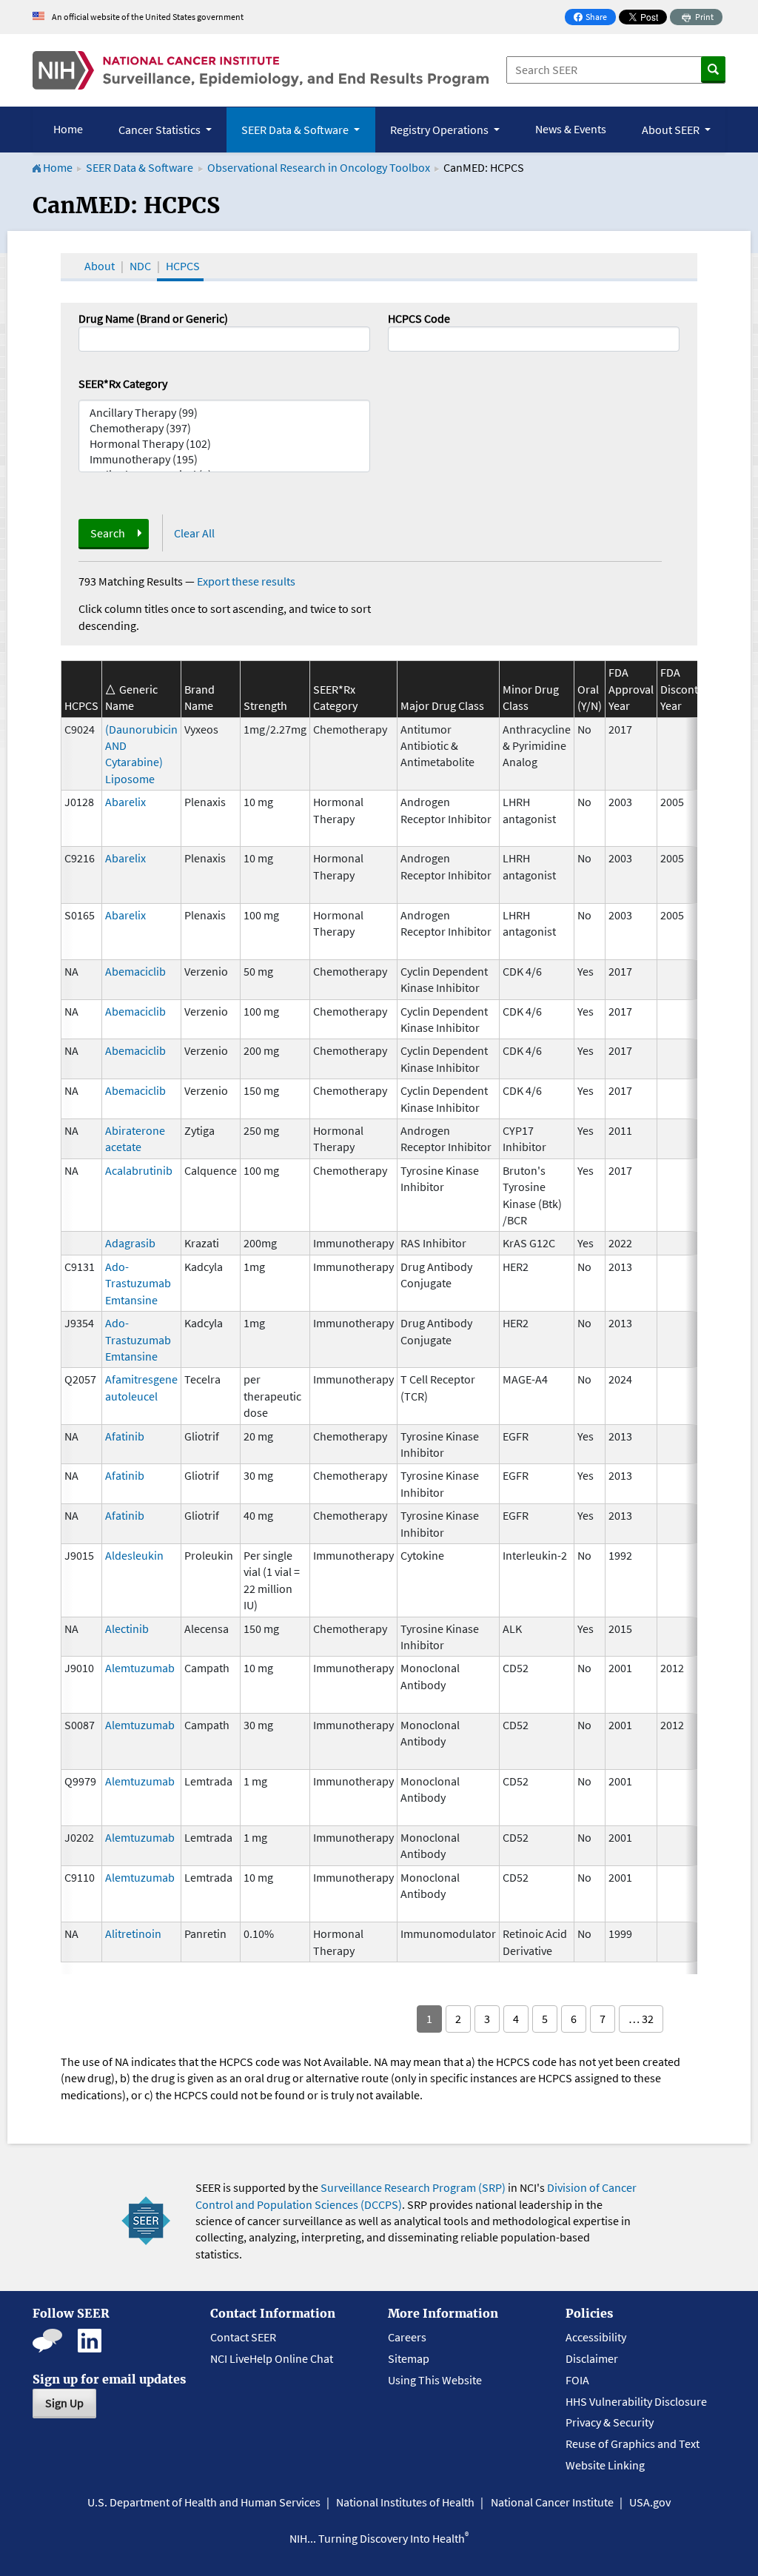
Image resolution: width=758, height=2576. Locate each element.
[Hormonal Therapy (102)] (224, 444)
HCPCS (183, 266)
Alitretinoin (133, 1933)
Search (108, 533)
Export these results (246, 581)
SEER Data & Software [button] (296, 130)
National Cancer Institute (552, 2502)
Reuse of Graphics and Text (633, 2443)
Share (594, 18)
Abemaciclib (135, 971)
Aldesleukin (134, 1555)
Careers (407, 2337)
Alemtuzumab (140, 1668)
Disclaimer (592, 2358)
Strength (265, 705)
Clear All (194, 533)
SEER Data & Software (140, 167)
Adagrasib (130, 1243)
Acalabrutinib (139, 1170)
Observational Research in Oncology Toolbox (319, 167)
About (100, 266)
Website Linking (605, 2465)
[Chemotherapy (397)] (224, 428)
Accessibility (596, 2337)
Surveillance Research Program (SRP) (413, 2187)
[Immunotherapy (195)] (224, 459)
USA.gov (650, 2502)
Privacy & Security (610, 2422)
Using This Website (435, 2380)
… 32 (641, 2019)
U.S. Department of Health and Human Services (204, 2502)
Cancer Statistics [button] (161, 130)
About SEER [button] (672, 130)
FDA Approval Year (631, 689)
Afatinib (125, 1436)
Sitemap (409, 2358)
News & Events (571, 129)
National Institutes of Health (405, 2502)
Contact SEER (243, 2337)
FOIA (577, 2380)
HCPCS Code (419, 318)
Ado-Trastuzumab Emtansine (138, 1283)
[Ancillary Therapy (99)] (224, 413)
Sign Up (64, 2403)
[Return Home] (261, 70)
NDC (140, 266)
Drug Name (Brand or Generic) (153, 318)
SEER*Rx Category (123, 383)
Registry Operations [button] (440, 130)
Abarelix (125, 802)
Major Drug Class (442, 705)
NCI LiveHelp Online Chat (272, 2358)
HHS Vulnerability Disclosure (636, 2401)
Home (68, 129)
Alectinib (127, 1629)
